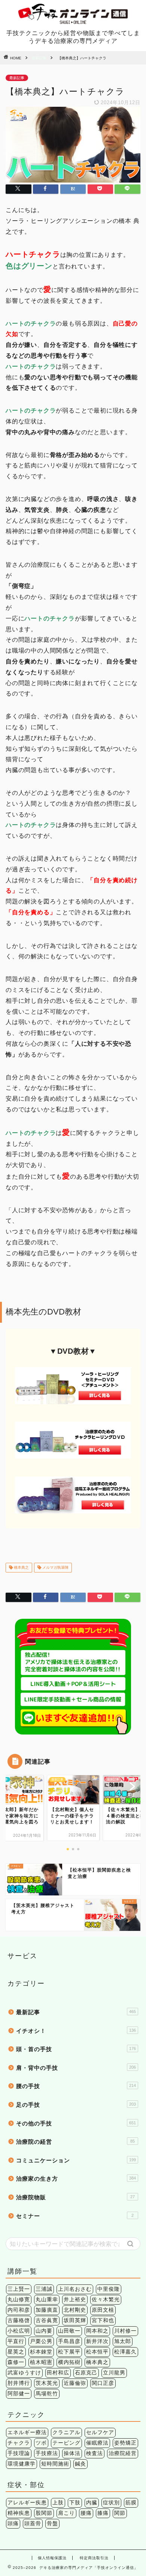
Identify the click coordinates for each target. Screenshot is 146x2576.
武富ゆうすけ (24, 2373)
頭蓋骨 (33, 2524)
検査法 (95, 2453)
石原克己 (86, 2373)
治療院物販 (75, 2197)
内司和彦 (19, 2310)
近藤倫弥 (75, 2383)
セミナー (75, 2216)
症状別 (111, 2503)
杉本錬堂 (41, 2352)
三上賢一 (19, 2289)
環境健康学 (22, 2464)
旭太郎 (123, 2341)
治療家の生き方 (76, 2179)
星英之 (16, 2352)
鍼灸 (80, 2464)
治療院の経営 (75, 2142)
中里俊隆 (109, 2289)
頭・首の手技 (76, 2049)
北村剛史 (75, 2310)
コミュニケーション (76, 2160)
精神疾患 (19, 2513)
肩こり (66, 2513)
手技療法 (47, 2453)
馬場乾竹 (47, 2394)
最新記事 (39, 58)
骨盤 (52, 2524)
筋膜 (131, 2503)
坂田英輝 (75, 2320)
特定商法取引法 (94, 2558)
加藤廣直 (47, 2310)
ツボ (41, 2443)
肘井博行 (19, 2383)
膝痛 (103, 2513)
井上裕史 (75, 2300)
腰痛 (86, 2513)
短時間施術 (55, 2464)
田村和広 (58, 2373)
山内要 (44, 2331)
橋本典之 (21, 1567)
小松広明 (19, 2331)
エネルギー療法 (27, 2432)
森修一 (16, 2362)
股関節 (44, 2513)
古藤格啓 (19, 2320)
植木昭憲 (41, 2362)
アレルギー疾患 (27, 2503)
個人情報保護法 (52, 2558)
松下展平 (69, 2352)
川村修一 (125, 2331)
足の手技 (76, 2105)
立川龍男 (114, 2373)
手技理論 (19, 2453)
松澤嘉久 (125, 2352)
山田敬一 (69, 2331)
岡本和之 (97, 2331)
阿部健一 (19, 2394)
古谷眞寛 (47, 2320)
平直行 (16, 2341)
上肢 (58, 2503)
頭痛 (13, 2524)
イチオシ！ (76, 2031)
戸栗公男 (41, 2341)
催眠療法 (97, 2443)
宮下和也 (103, 2320)
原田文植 (103, 2310)
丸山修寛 (19, 2300)
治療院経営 (123, 2453)
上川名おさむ (75, 2289)
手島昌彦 (69, 2341)
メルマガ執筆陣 (55, 1567)
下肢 (75, 2503)
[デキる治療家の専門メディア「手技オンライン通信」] (73, 21)
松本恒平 (97, 2352)
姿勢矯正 (125, 2443)
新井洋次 (97, 2341)
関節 (120, 2513)
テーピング (66, 2443)
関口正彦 (103, 2383)
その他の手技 (76, 2123)
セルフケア (100, 2432)
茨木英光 (47, 2383)
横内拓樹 (69, 2362)
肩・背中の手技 (76, 2068)
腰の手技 (76, 2086)
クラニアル (66, 2432)
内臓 (92, 2503)
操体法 (72, 2453)
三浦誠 (44, 2289)
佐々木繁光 (106, 2300)
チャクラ (19, 2443)
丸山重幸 (47, 2300)
